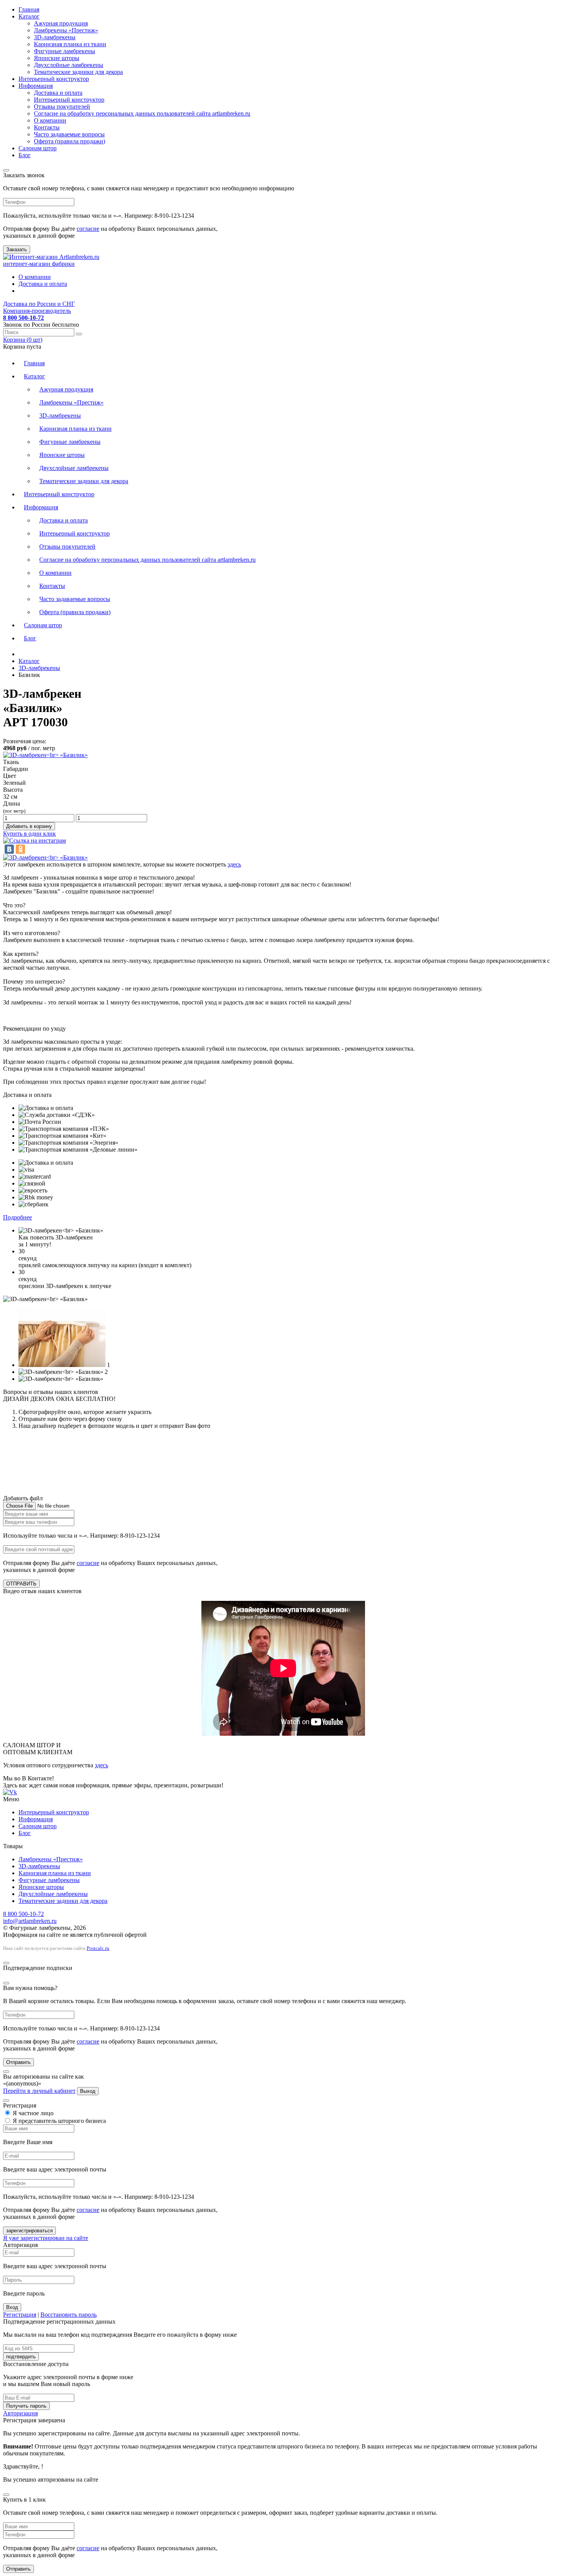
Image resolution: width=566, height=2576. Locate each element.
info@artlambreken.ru (30, 1921)
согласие (88, 229)
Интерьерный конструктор (54, 79)
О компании (50, 120)
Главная (29, 9)
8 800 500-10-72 (23, 1914)
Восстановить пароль (69, 2315)
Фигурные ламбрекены (64, 51)
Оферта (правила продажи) (69, 141)
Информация (36, 86)
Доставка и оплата (58, 93)
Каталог (29, 16)
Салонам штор (38, 148)
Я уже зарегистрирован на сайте (46, 2238)
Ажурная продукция (61, 23)
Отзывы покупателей (62, 107)
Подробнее (18, 1217)
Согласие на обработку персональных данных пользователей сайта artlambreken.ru (142, 113)
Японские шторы (57, 58)
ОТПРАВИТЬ (21, 1584)
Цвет (10, 776)
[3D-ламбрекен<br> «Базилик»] (45, 857)
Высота (13, 790)
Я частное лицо (32, 2113)
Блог (25, 155)
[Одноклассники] (20, 849)
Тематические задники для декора (78, 72)
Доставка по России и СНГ (39, 304)
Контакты (47, 127)
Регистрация (20, 2315)
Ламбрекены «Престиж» (66, 30)
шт (23, 340)
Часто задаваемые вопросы (69, 134)
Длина (14, 807)
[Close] (6, 170)
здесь (234, 864)
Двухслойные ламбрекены (69, 65)
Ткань (11, 762)
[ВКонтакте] (9, 849)
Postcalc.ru (98, 1948)
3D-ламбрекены (55, 37)
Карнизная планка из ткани (70, 44)
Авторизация (20, 2413)
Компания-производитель (37, 311)
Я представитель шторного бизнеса (59, 2121)
